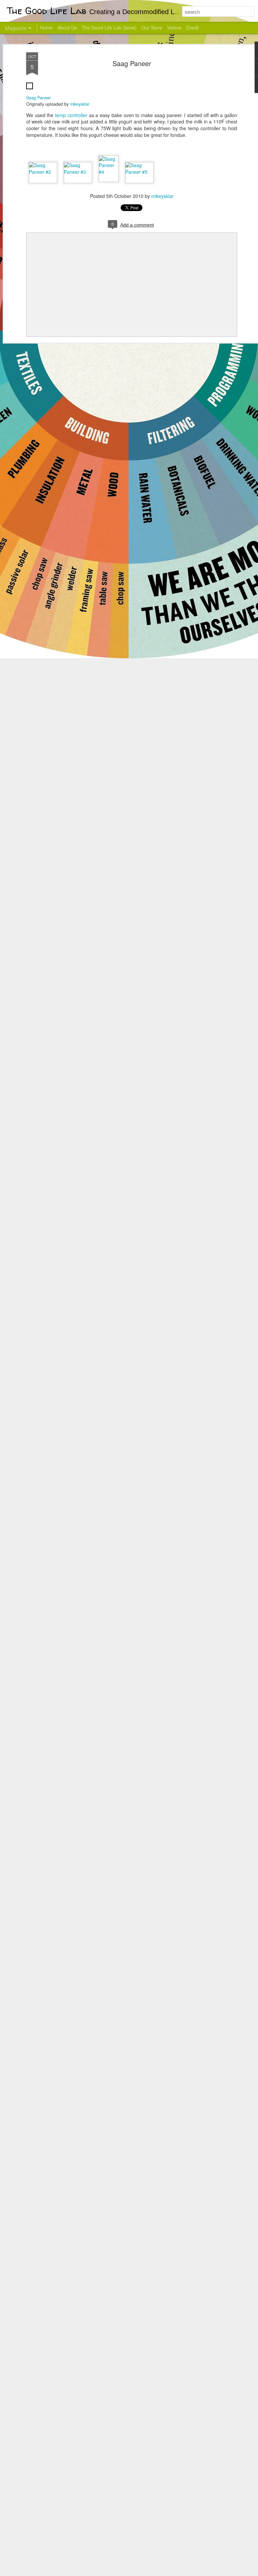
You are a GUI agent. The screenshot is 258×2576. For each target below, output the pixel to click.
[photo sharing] (30, 91)
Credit (192, 28)
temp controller (71, 115)
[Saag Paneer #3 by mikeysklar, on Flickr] (78, 172)
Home (46, 28)
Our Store (152, 28)
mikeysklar (80, 104)
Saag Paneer (132, 63)
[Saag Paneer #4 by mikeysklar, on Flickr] (109, 172)
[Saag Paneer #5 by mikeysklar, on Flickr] (139, 172)
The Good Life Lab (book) (109, 28)
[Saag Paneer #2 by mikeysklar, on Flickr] (43, 172)
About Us (67, 28)
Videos (174, 28)
